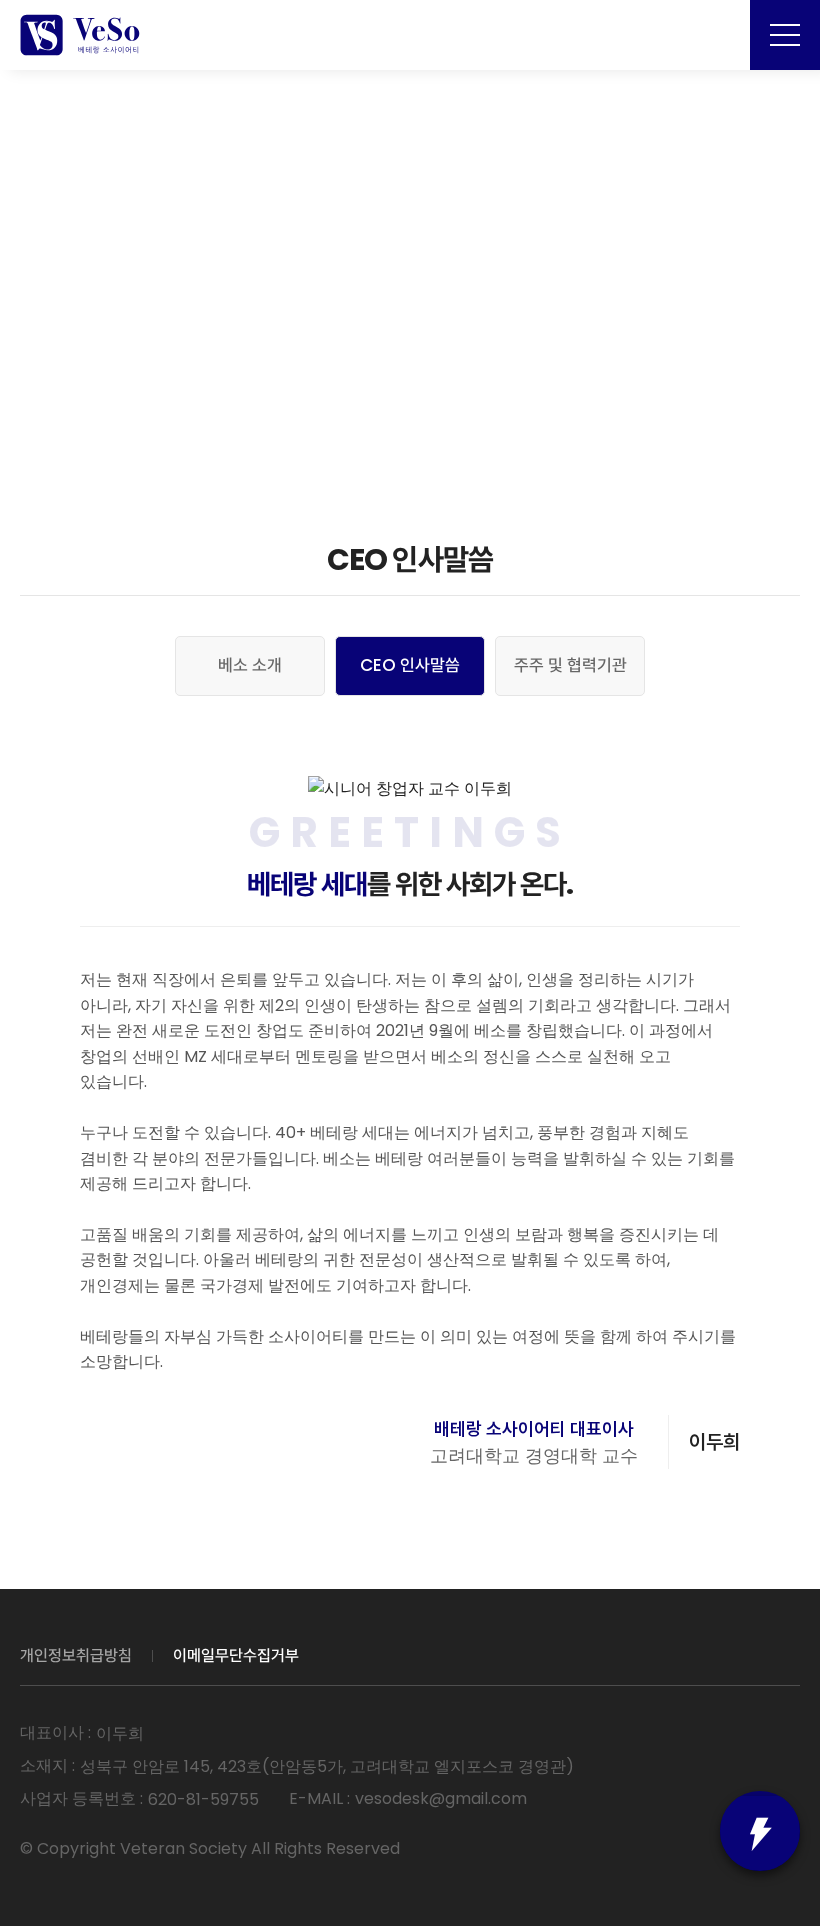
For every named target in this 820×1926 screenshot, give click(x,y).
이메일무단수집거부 (236, 1655)
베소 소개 (250, 665)
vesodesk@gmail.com (441, 1798)
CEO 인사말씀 (410, 665)
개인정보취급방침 (76, 1655)
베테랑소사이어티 (80, 35)
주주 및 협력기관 (570, 665)
